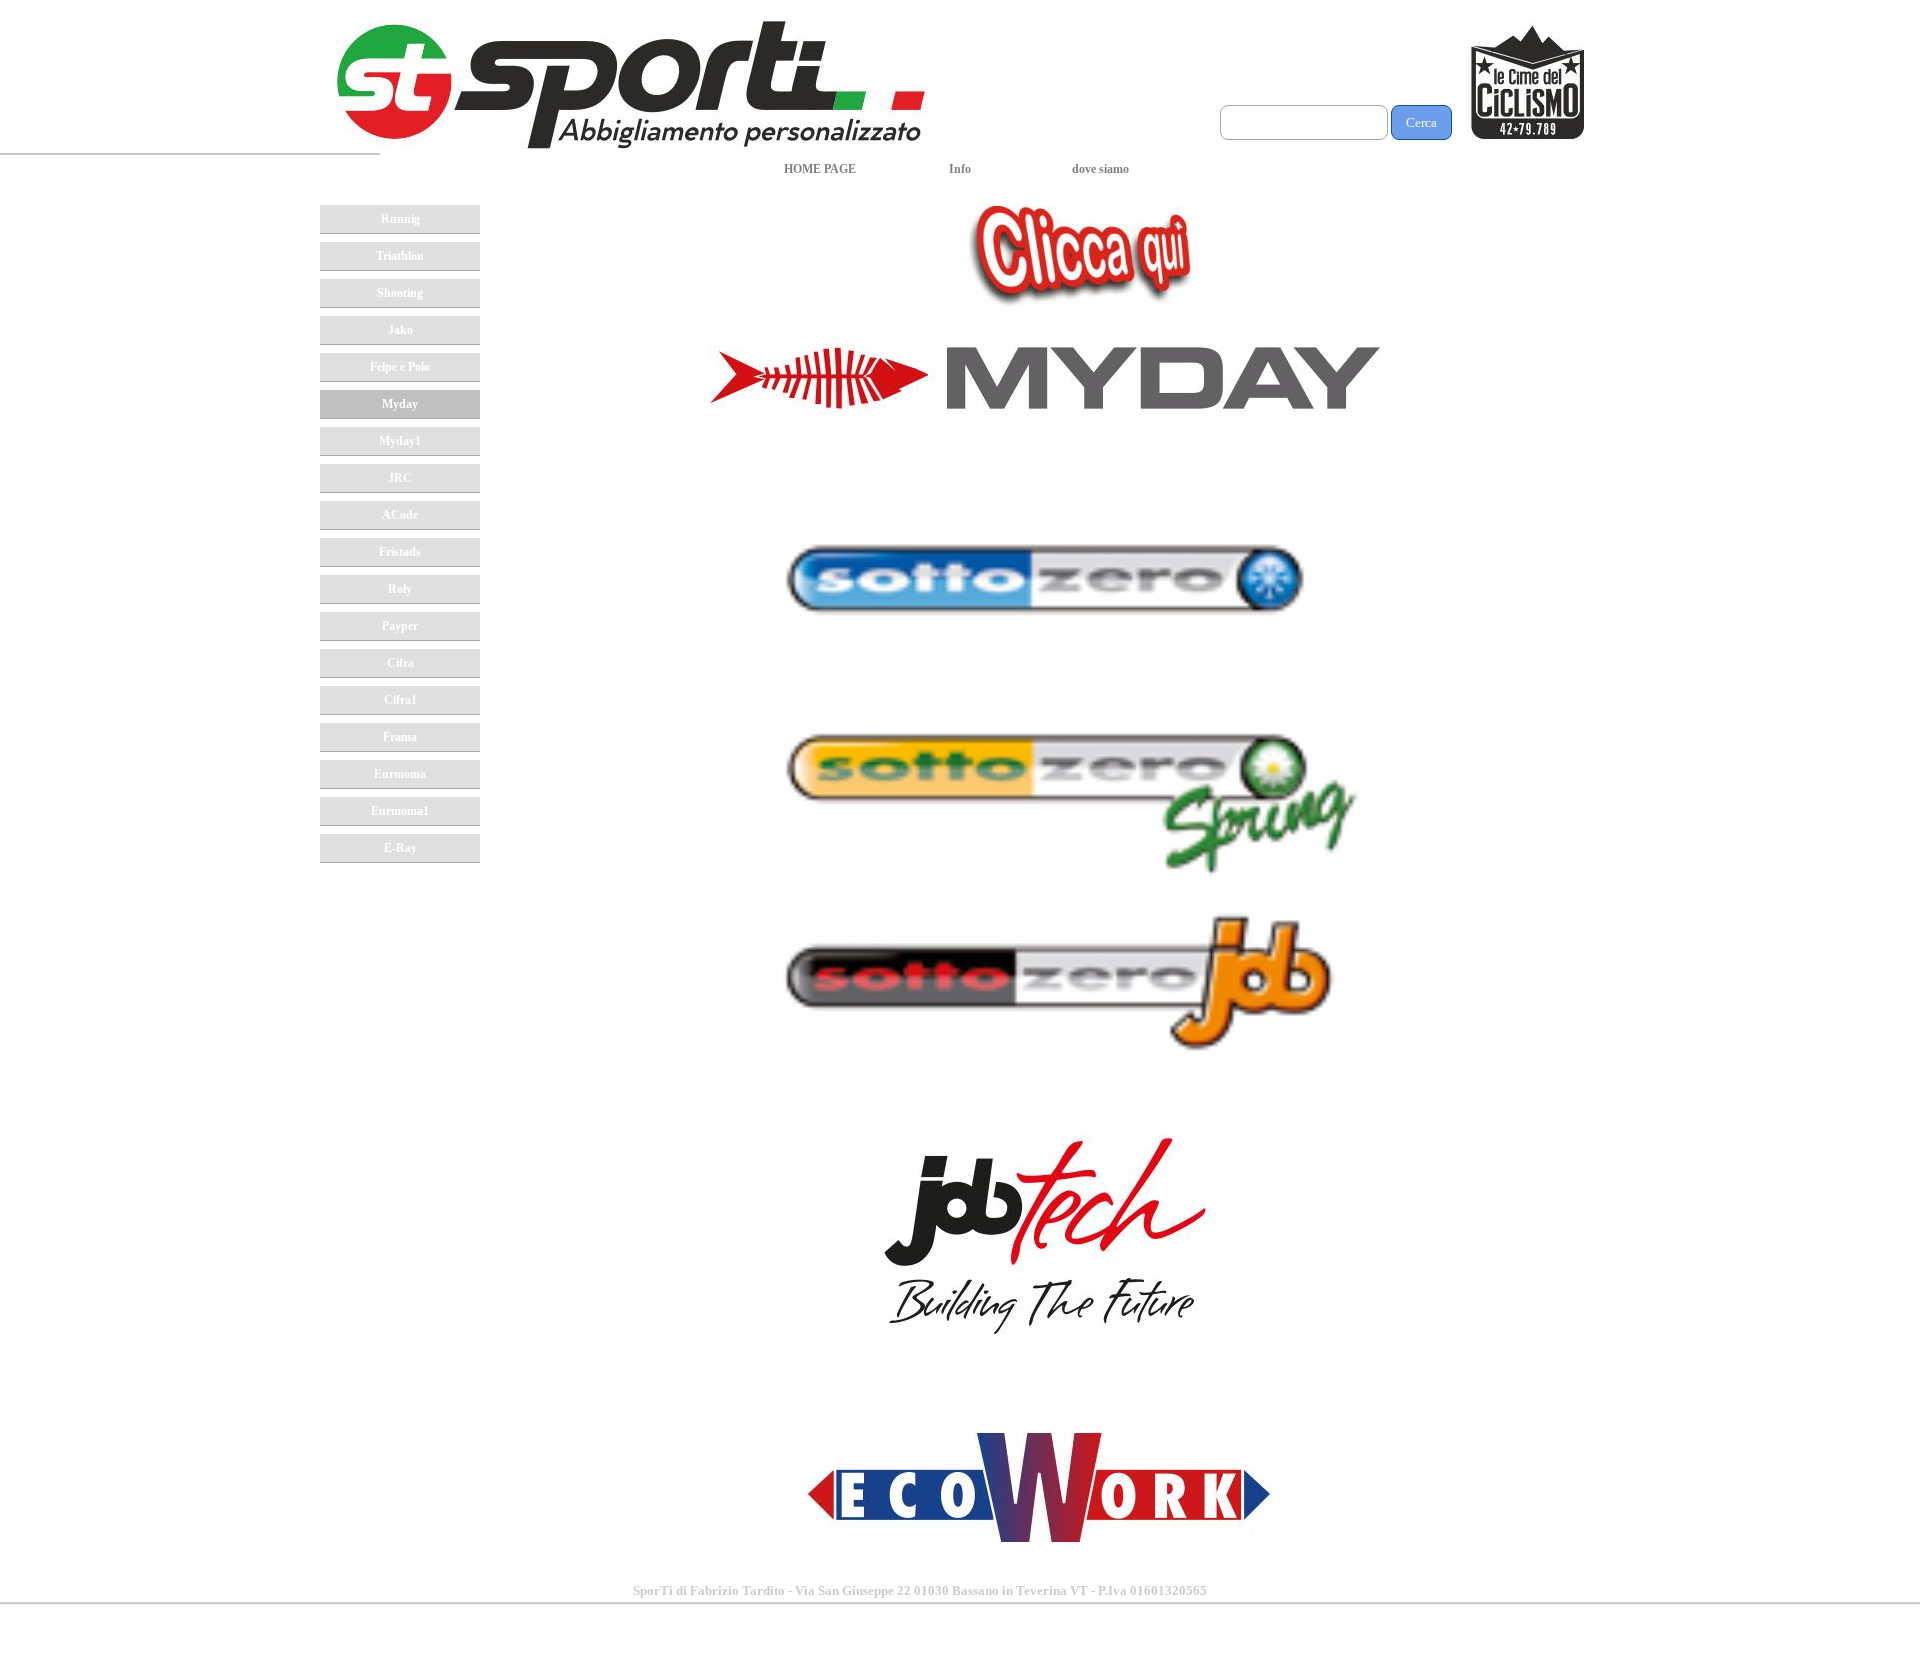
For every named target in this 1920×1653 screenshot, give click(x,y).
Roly (400, 589)
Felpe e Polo (400, 367)
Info (960, 169)
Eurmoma (400, 774)
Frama (400, 737)
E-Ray (400, 848)
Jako (400, 330)
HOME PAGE (820, 169)
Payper (400, 626)
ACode (400, 515)
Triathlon (400, 256)
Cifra (400, 663)
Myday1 (400, 441)
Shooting (400, 293)
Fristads (400, 552)
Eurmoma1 (400, 811)
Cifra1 (400, 700)
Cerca (1421, 122)
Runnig (400, 219)
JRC (400, 478)
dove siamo (1100, 169)
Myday (400, 404)
